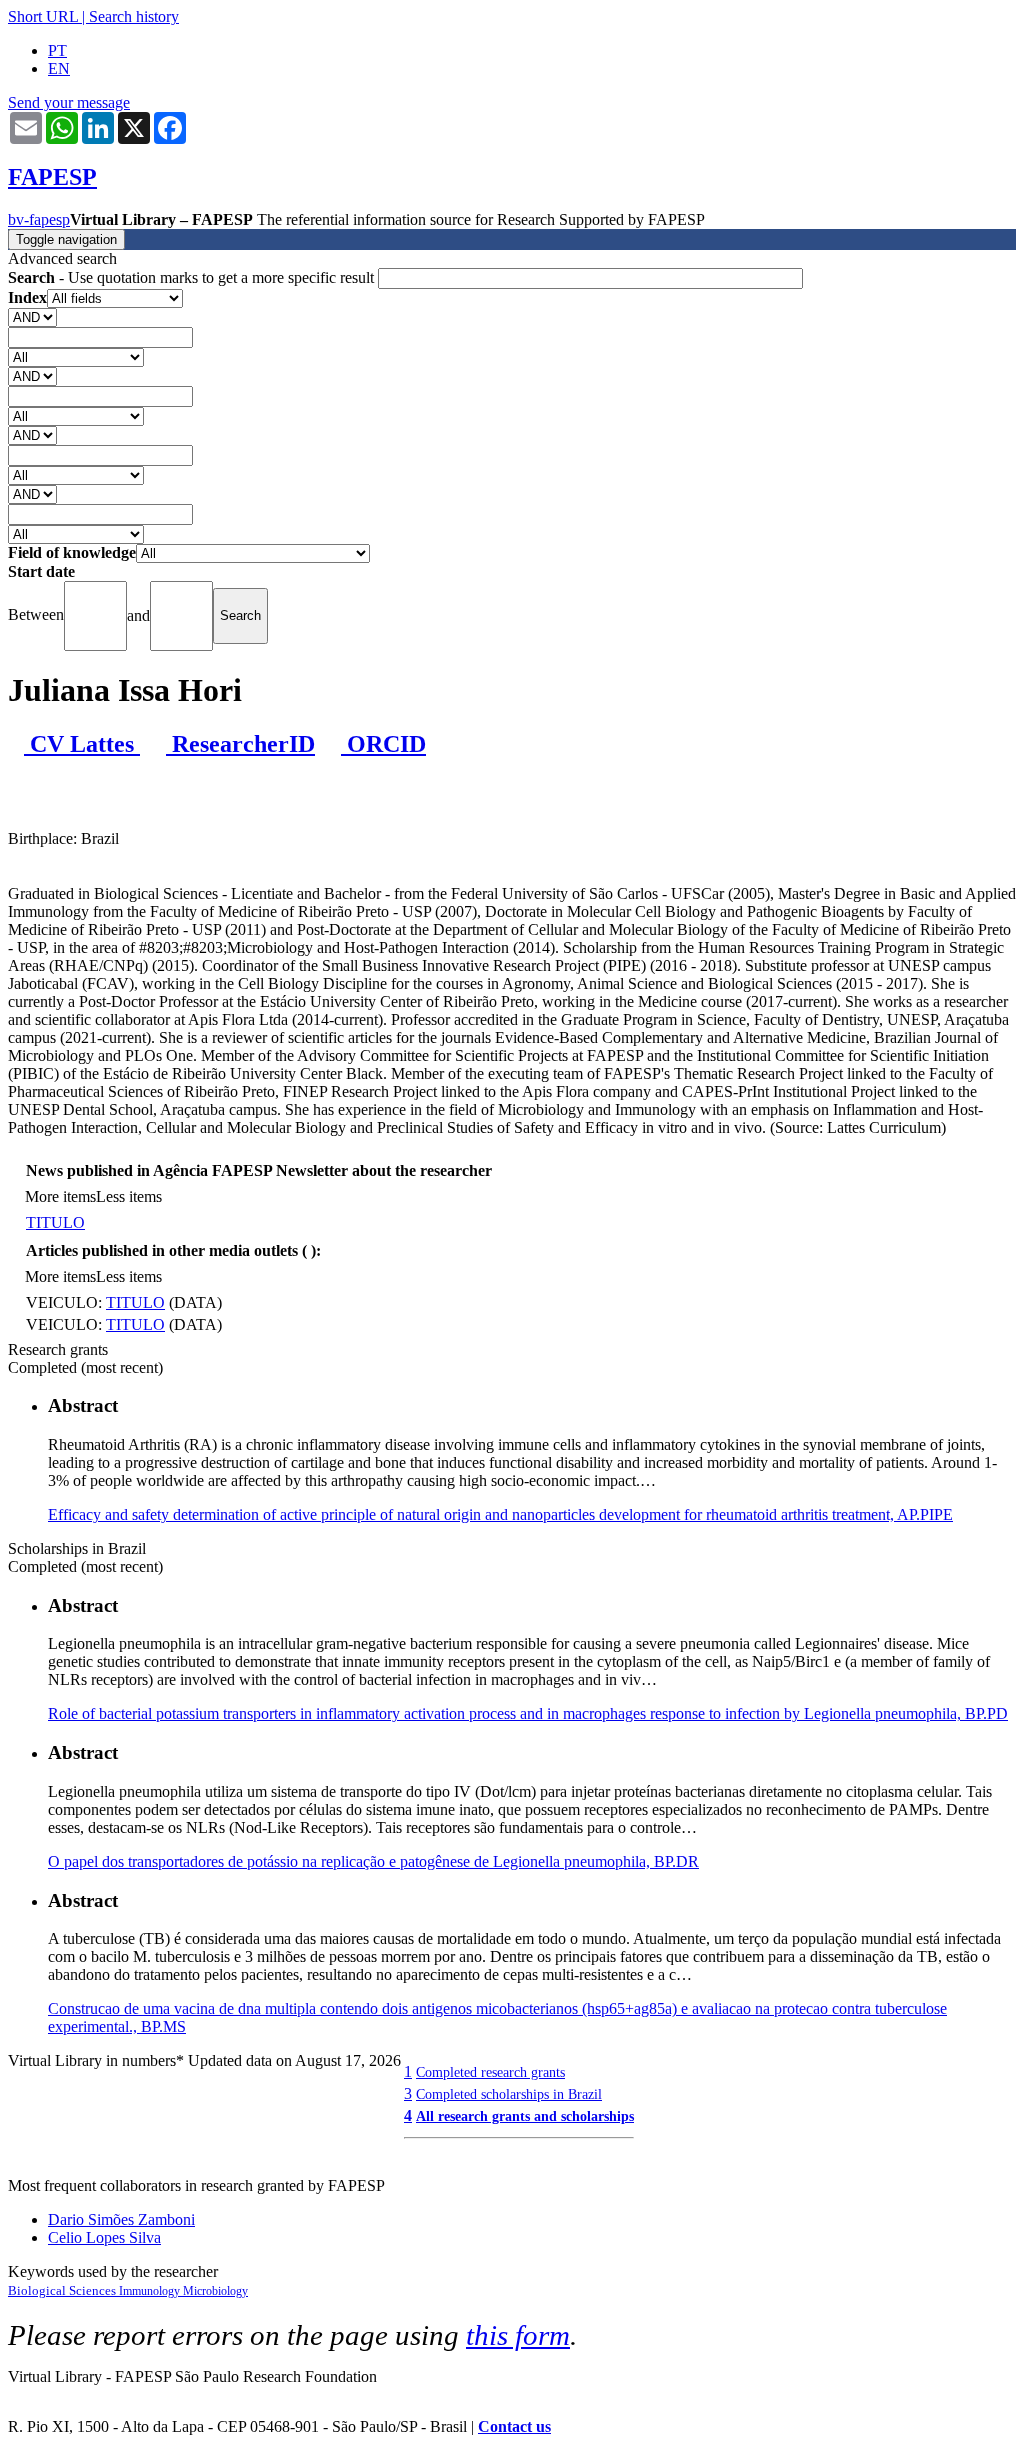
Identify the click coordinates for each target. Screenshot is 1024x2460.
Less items (129, 1196)
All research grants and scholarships (525, 2116)
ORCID (383, 744)
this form (518, 2335)
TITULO (55, 1222)
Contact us (514, 2426)
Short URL (43, 16)
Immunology (151, 2291)
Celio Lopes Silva (104, 2237)
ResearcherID (240, 744)
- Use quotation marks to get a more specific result (193, 277)
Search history (134, 16)
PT (57, 50)
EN (59, 68)
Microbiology (215, 2291)
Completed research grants (490, 2072)
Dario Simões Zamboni (121, 2219)
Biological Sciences (63, 2290)
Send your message (69, 102)
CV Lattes (82, 744)
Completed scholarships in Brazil (509, 2094)
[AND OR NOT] (32, 316)
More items (60, 1196)
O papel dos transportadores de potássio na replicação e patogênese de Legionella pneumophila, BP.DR (373, 1861)
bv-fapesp (39, 219)
